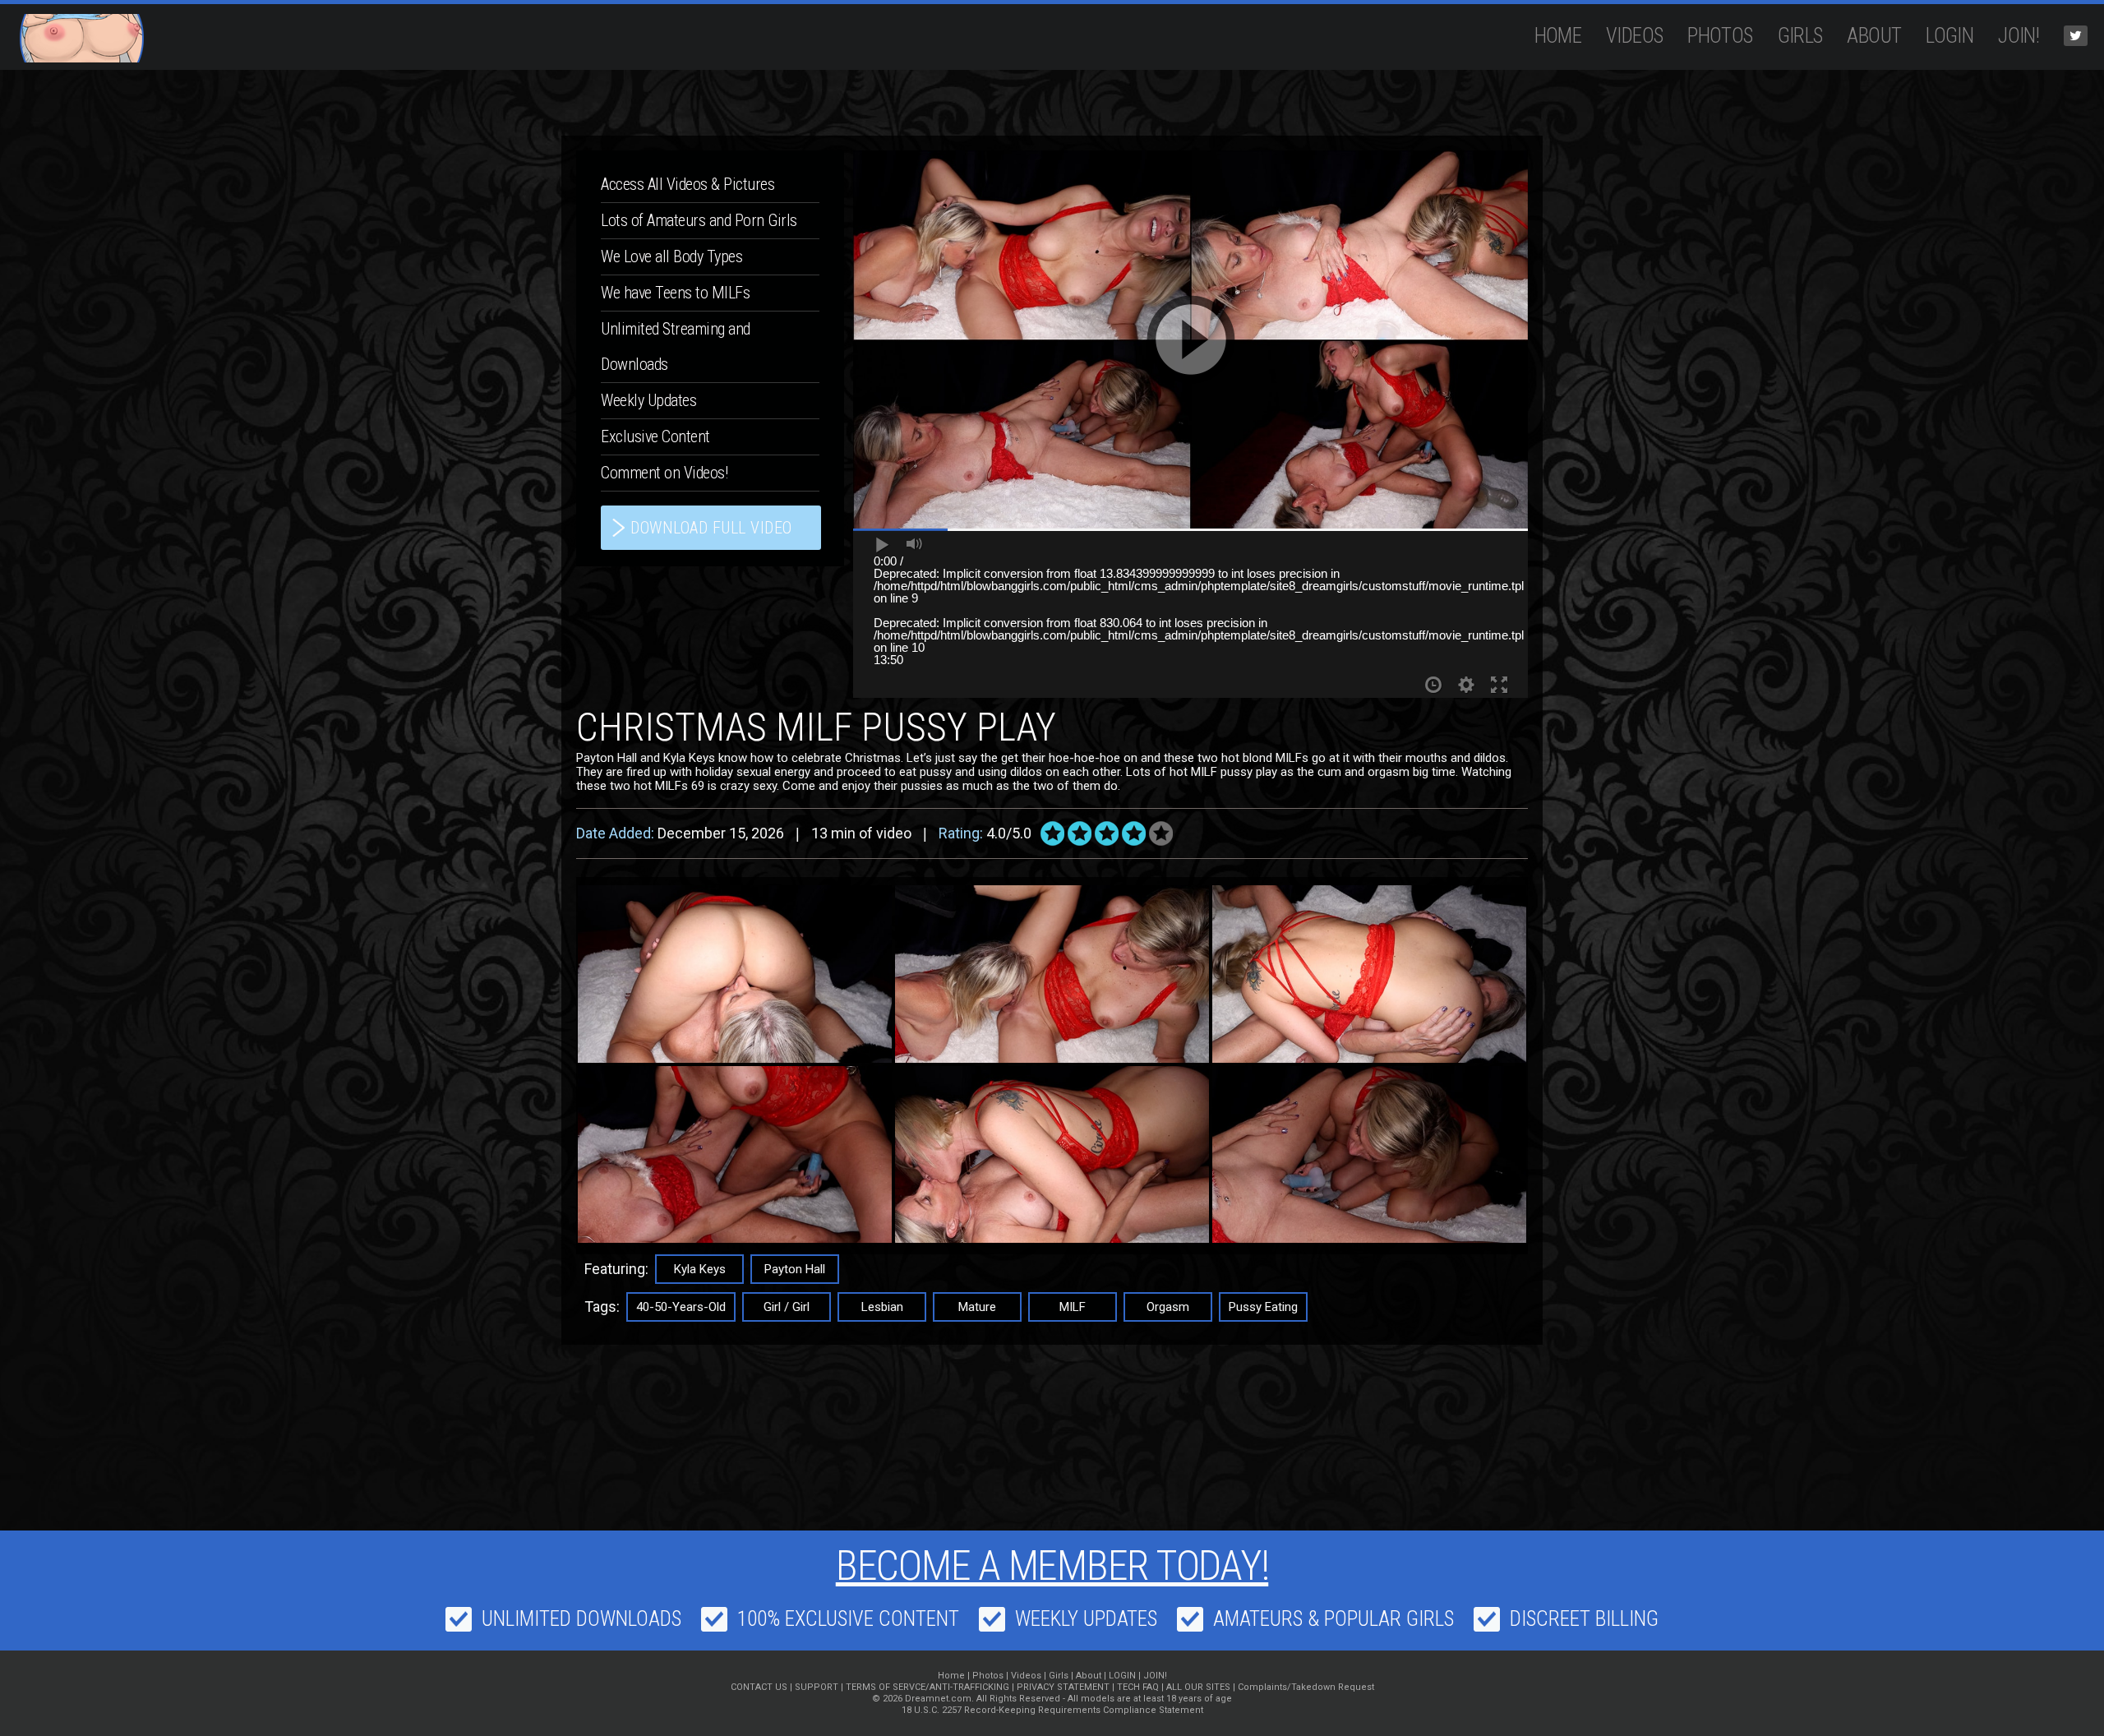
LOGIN (1949, 36)
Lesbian (882, 1307)
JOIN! (2019, 36)
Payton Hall (795, 1269)
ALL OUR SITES (1198, 1687)
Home (1558, 36)
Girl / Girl (787, 1307)
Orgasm (1168, 1307)
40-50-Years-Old (681, 1307)
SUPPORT (817, 1687)
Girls (1800, 36)
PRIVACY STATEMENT (1063, 1687)
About (1874, 36)
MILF (1073, 1307)
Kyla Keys (700, 1269)
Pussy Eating (1263, 1307)
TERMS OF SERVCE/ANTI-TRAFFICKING (927, 1687)
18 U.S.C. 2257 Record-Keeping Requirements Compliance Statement (1052, 1710)
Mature (977, 1307)
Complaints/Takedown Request (1306, 1687)
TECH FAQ (1138, 1687)
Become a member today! (1052, 1566)
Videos (1634, 36)
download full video (711, 528)
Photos (1720, 36)
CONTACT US (759, 1687)
